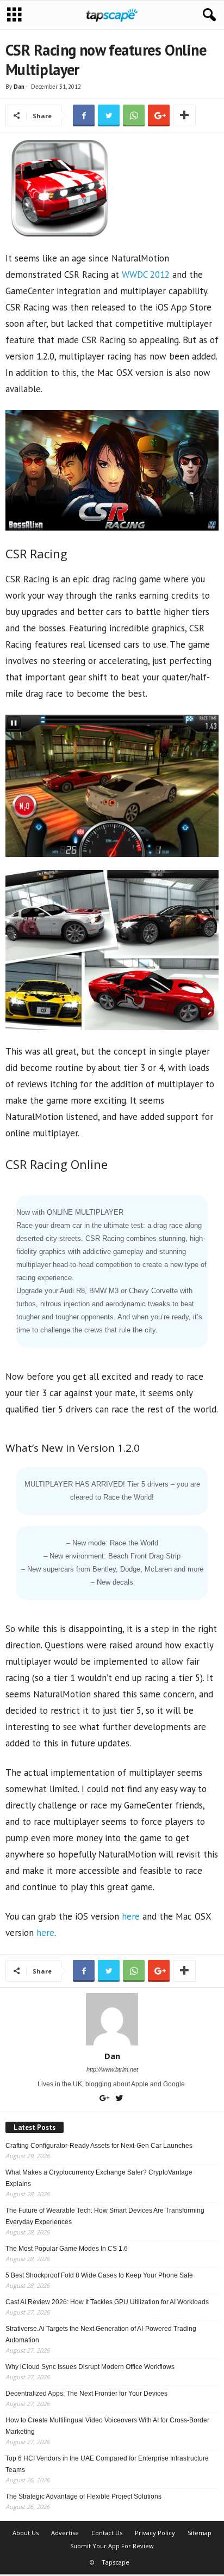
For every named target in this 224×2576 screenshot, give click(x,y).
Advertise (65, 2533)
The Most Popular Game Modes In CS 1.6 (67, 2249)
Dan (19, 87)
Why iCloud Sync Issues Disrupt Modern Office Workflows (90, 2367)
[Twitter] (120, 2099)
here (131, 1916)
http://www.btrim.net (112, 2069)
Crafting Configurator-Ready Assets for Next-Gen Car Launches (99, 2146)
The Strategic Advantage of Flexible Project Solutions (83, 2496)
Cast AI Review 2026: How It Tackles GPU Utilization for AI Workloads (107, 2302)
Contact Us (107, 2533)
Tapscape (116, 2562)
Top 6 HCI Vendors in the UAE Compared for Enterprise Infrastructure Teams (107, 2464)
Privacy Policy (155, 2533)
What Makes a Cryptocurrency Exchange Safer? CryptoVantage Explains (99, 2178)
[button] (207, 15)
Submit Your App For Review (112, 2546)
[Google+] (106, 2099)
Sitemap (200, 2533)
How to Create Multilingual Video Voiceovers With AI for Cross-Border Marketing (107, 2426)
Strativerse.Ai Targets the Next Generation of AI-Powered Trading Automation (101, 2334)
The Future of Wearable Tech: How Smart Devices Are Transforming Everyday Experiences (105, 2216)
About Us (26, 2533)
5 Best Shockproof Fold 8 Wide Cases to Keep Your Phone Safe (99, 2275)
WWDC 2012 (146, 275)
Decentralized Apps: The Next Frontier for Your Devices (86, 2394)
